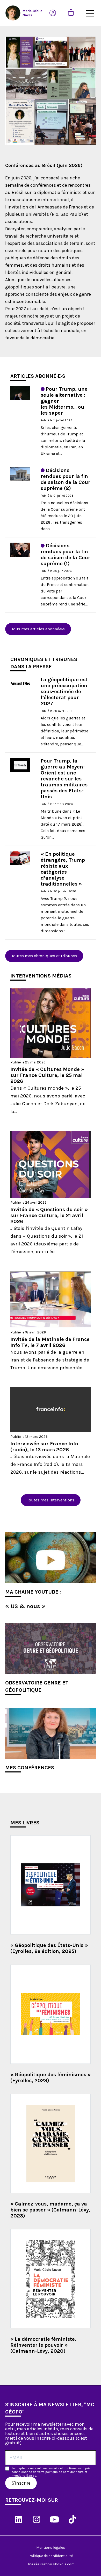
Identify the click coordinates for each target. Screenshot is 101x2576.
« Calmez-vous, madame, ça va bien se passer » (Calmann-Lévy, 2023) (50, 2210)
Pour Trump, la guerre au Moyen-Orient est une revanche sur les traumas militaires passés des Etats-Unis (64, 779)
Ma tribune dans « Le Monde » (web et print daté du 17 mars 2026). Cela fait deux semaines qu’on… (63, 824)
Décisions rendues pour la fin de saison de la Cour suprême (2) (66, 479)
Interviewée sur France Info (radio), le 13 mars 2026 (44, 1447)
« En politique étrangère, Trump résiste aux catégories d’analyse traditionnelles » (63, 869)
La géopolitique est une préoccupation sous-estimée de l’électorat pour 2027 (64, 692)
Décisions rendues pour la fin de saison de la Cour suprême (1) (66, 555)
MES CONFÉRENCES (30, 1768)
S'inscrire (21, 2483)
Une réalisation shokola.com (51, 2564)
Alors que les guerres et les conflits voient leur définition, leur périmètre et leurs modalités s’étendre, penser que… (64, 731)
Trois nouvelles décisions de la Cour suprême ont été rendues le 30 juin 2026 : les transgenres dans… (64, 516)
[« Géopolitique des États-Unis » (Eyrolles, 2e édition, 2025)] (51, 1885)
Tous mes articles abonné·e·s (38, 629)
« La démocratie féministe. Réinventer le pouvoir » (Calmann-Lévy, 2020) (43, 2345)
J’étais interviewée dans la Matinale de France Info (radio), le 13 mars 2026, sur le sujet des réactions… (50, 1464)
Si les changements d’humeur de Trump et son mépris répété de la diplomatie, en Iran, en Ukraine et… (63, 440)
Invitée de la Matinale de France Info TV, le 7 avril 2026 (50, 1342)
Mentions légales (51, 2548)
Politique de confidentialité (51, 2556)
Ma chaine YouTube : (33, 1592)
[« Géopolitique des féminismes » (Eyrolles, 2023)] (51, 2014)
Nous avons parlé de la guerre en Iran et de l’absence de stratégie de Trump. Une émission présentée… (50, 1360)
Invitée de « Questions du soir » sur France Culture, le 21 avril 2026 (49, 1215)
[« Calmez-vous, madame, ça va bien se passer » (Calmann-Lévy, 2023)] (51, 2143)
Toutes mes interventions (51, 1500)
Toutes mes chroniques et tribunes (44, 956)
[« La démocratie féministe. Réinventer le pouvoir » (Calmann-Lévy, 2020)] (51, 2279)
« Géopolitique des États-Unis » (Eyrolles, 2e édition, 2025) (49, 1948)
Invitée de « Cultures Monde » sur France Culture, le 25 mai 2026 (47, 1075)
